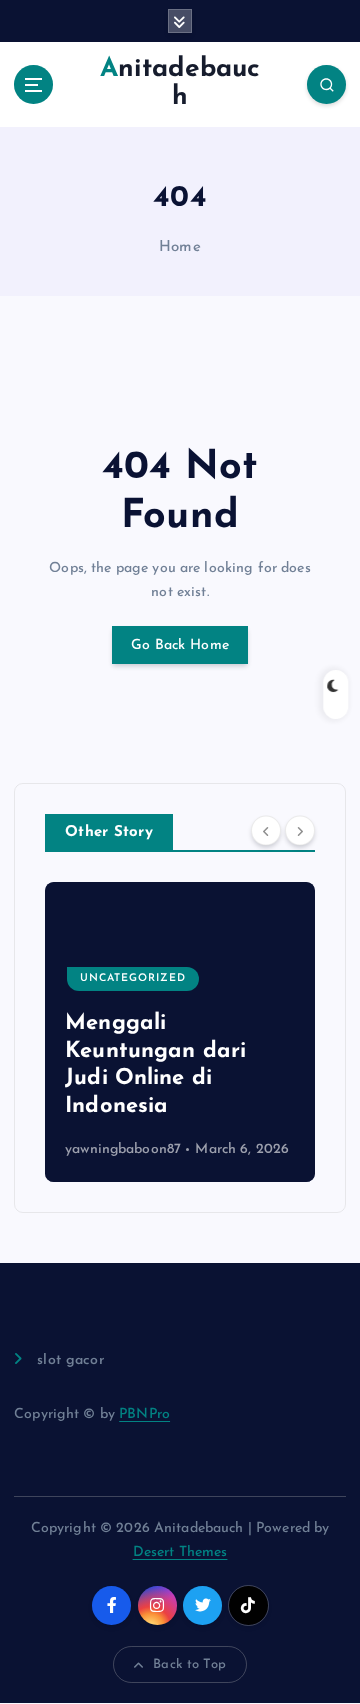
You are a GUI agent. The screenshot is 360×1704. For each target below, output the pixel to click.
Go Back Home (180, 645)
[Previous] (266, 831)
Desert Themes (180, 1552)
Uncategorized (133, 978)
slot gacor (70, 1360)
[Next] (300, 831)
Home (180, 247)
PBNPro (144, 1414)
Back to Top (189, 1664)
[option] (180, 1032)
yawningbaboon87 (123, 1149)
